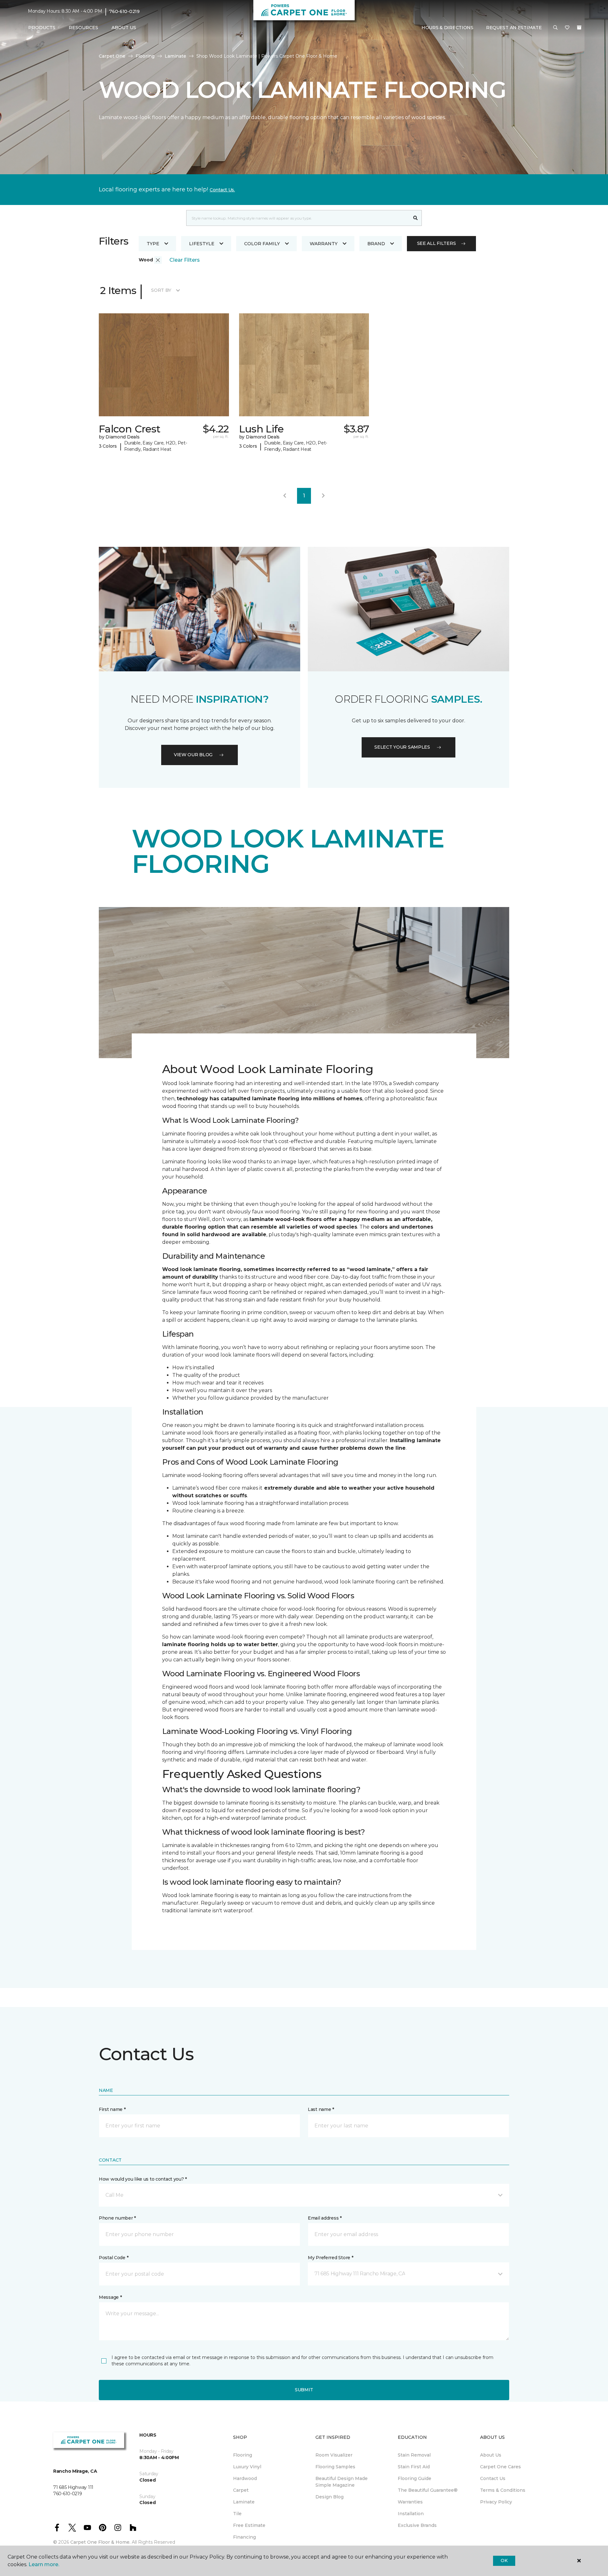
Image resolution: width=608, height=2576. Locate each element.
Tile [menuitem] (237, 2514)
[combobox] (298, 218)
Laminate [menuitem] (244, 2502)
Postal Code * (114, 2258)
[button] (555, 28)
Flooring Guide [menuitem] (415, 2478)
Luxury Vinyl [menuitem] (247, 2467)
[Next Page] (323, 496)
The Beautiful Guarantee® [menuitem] (428, 2490)
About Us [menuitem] (491, 2455)
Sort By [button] (161, 290)
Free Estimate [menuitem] (249, 2525)
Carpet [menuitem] (241, 2490)
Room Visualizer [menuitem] (334, 2455)
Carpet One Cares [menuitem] (500, 2467)
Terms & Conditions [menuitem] (503, 2490)
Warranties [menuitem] (410, 2502)
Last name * (321, 2109)
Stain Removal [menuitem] (414, 2455)
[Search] (416, 218)
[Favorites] (567, 28)
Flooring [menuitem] (243, 2455)
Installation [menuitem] (411, 2514)
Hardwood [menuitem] (245, 2478)
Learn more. (44, 2564)
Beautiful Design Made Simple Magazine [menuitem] (342, 2482)
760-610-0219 (124, 11)
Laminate (175, 56)
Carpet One (112, 56)
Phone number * (117, 2218)
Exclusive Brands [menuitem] (417, 2525)
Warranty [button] (324, 244)
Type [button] (153, 244)
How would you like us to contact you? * (143, 2179)
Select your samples (402, 747)
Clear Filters (185, 260)
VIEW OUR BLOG (193, 755)
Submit (304, 2390)
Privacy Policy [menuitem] (496, 2502)
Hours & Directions (447, 28)
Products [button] (42, 28)
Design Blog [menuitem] (329, 2497)
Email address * (325, 2218)
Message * (110, 2297)
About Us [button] (124, 28)
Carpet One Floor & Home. (100, 2542)
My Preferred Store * (330, 2258)
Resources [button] (83, 28)
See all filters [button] (437, 243)
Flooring (145, 56)
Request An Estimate (514, 28)
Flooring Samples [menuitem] (335, 2467)
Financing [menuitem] (244, 2537)
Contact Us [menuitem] (493, 2478)
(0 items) (579, 28)
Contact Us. (222, 190)
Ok (504, 2560)
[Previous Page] (285, 496)
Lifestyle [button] (202, 244)
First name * (112, 2109)
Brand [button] (376, 244)
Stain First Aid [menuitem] (414, 2467)
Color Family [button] (262, 244)
